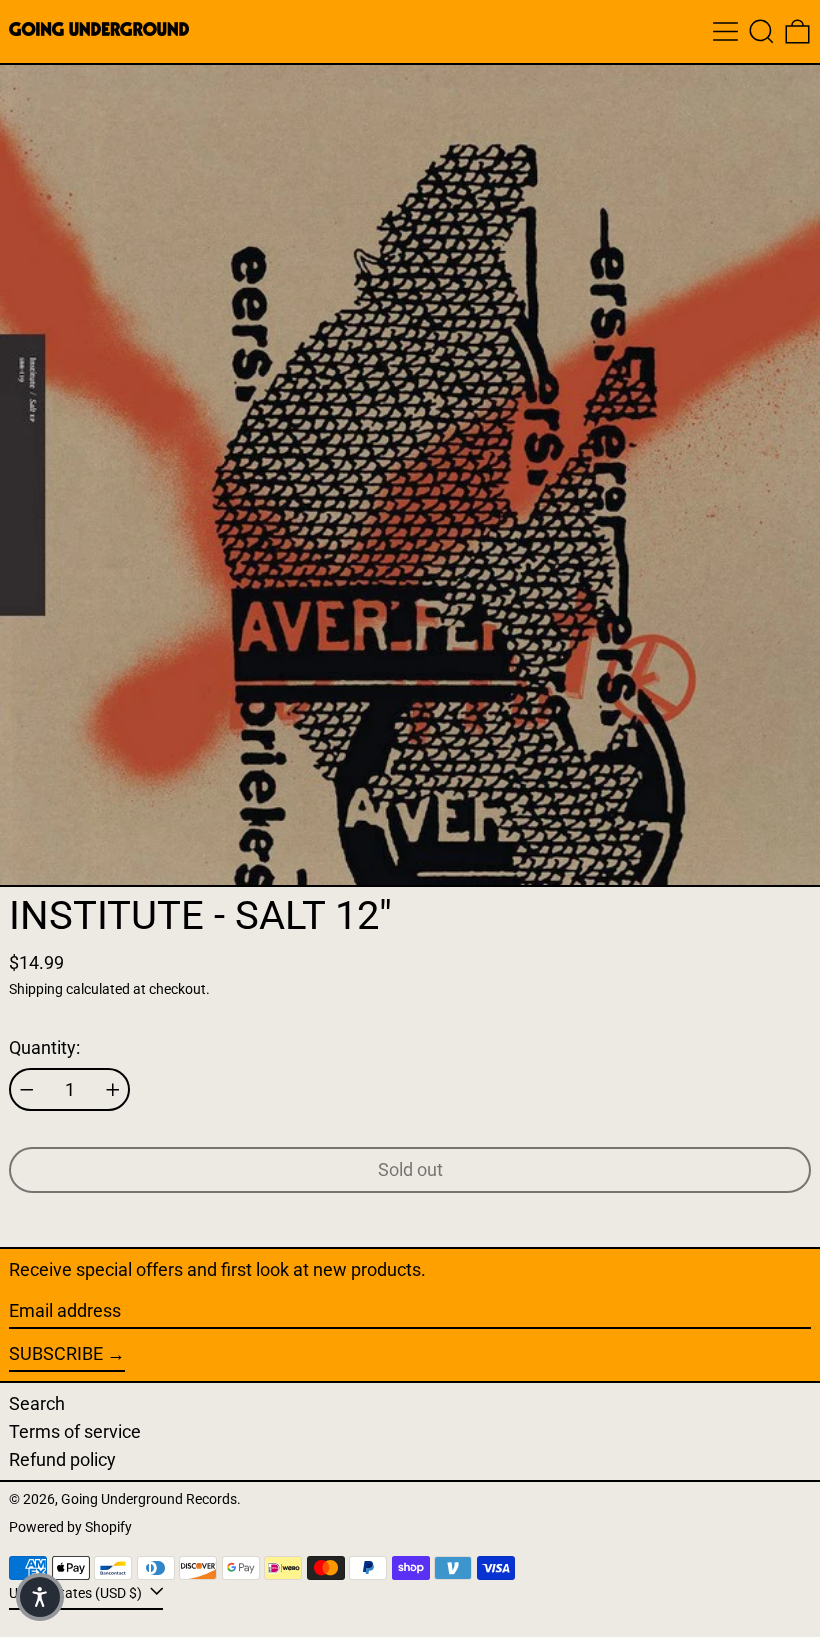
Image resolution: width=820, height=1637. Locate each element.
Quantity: (44, 1047)
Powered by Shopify (70, 1527)
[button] (761, 31)
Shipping (36, 989)
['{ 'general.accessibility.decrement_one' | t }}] (27, 1090)
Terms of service (75, 1431)
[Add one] (113, 1090)
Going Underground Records (149, 1499)
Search (37, 1403)
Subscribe (56, 1353)
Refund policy (62, 1459)
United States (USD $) (77, 1593)
